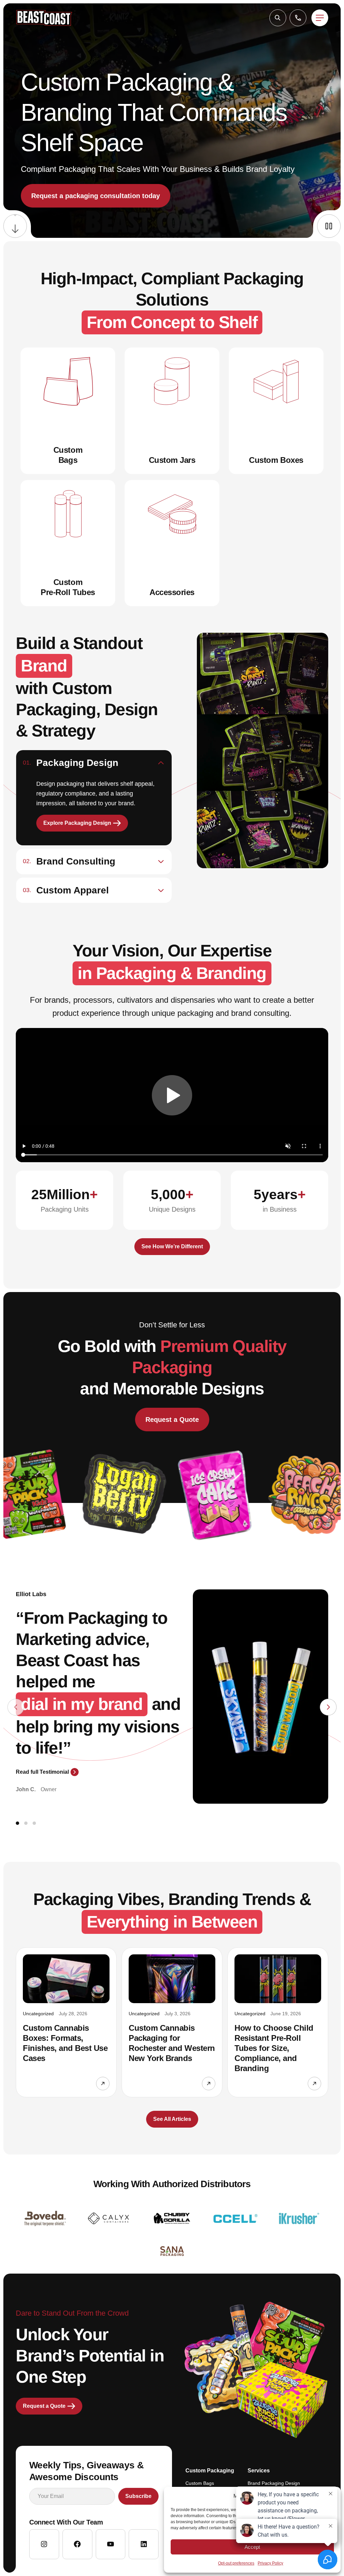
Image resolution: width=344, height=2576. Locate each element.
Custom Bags (200, 2483)
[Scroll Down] (15, 226)
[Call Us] (298, 18)
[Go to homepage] (44, 18)
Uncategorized (38, 2014)
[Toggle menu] (320, 18)
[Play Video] (172, 1095)
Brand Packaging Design (274, 2483)
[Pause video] (329, 226)
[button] (278, 18)
